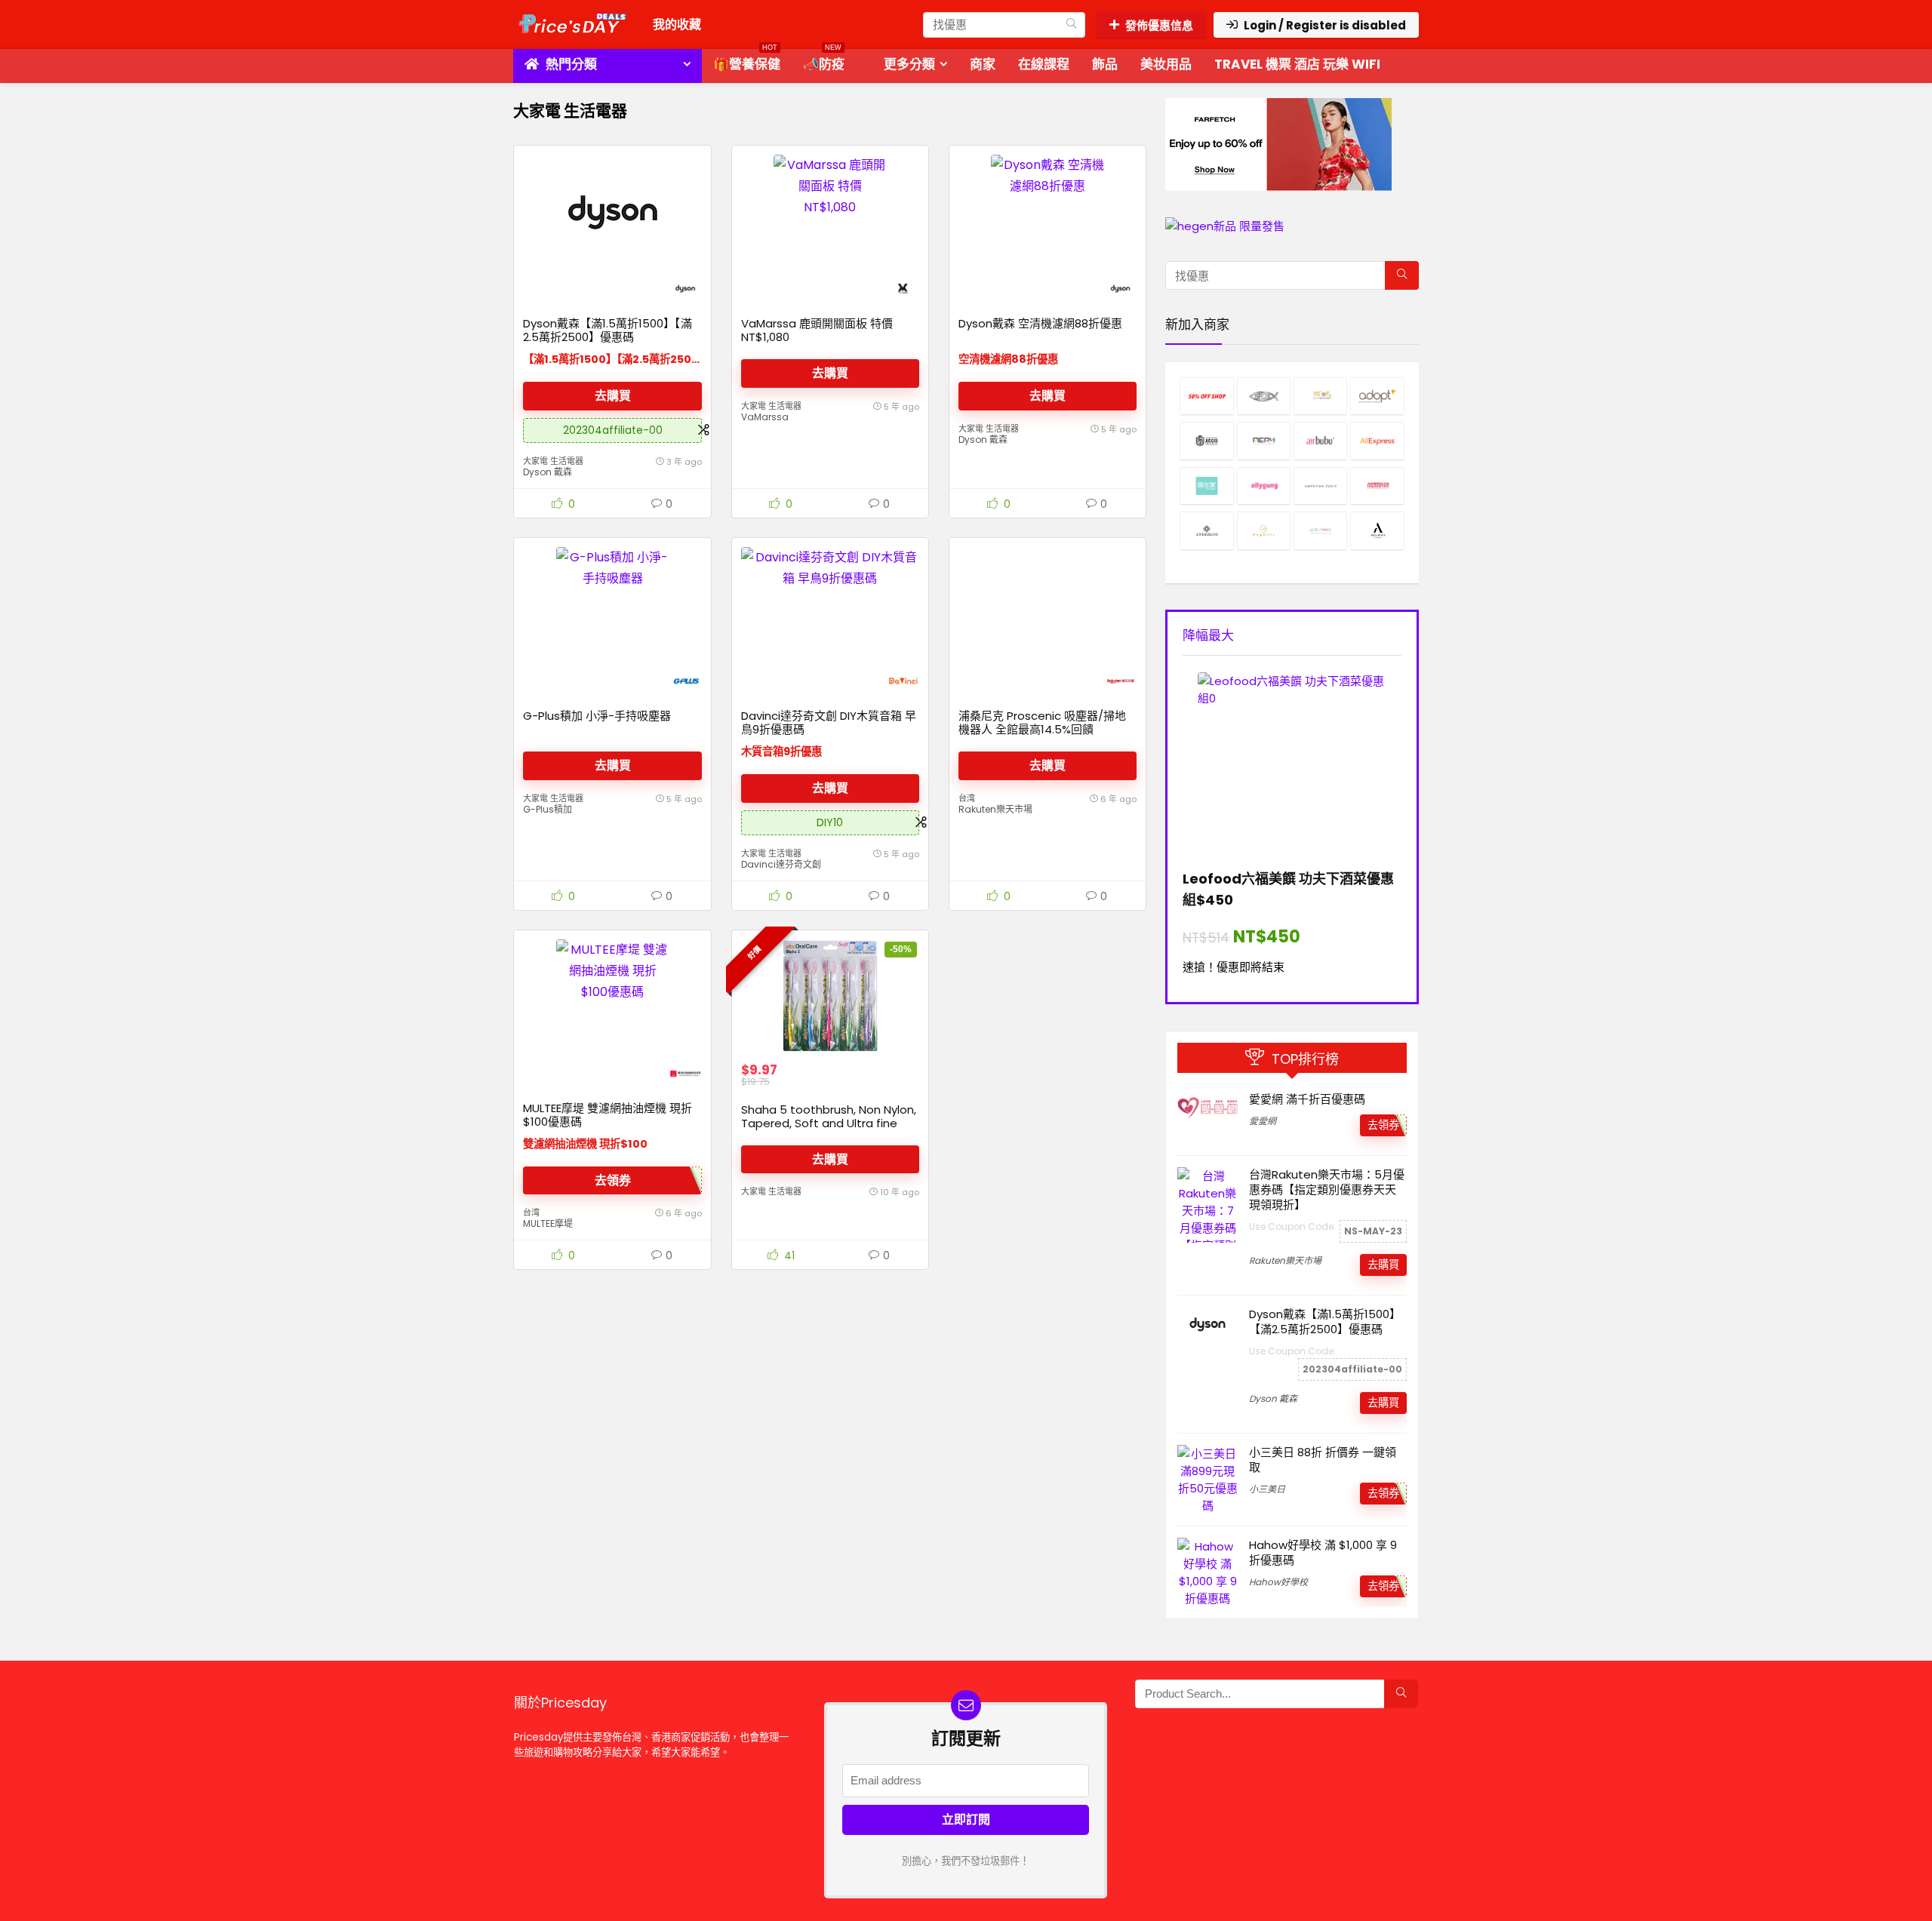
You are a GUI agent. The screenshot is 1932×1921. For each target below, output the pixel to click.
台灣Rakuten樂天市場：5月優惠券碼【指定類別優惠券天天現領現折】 (1327, 1189)
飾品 (1105, 64)
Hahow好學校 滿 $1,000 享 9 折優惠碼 (1323, 1552)
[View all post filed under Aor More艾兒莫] (1320, 530)
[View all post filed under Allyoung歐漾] (1264, 486)
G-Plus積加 (548, 809)
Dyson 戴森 (548, 472)
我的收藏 (677, 25)
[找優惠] (1071, 25)
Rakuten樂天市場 (995, 809)
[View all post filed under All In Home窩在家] (1206, 486)
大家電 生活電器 (553, 461)
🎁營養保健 (747, 61)
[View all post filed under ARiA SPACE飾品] (1377, 530)
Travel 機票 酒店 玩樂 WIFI (1297, 64)
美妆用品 (1166, 64)
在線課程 (1044, 64)
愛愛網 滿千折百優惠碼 (1307, 1099)
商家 (983, 64)
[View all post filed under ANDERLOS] (1206, 530)
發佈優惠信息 (1159, 25)
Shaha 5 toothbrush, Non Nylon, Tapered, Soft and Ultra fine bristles (829, 1123)
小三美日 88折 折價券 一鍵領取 (1323, 1460)
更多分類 (909, 64)
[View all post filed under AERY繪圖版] (1264, 440)
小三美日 (1267, 1489)
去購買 (613, 396)
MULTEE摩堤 (548, 1223)
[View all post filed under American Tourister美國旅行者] (1377, 486)
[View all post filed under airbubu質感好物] (1320, 440)
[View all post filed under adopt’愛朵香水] (1377, 396)
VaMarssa (765, 417)
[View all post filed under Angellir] (1264, 530)
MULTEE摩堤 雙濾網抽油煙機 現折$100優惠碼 (608, 1115)
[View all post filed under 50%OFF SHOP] (1206, 396)
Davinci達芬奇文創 (781, 864)
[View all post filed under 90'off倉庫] (1320, 396)
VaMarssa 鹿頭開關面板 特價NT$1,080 (817, 330)
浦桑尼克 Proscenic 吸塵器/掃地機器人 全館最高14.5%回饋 (1042, 722)
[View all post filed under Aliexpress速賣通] (1377, 440)
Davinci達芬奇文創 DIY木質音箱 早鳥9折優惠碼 (829, 722)
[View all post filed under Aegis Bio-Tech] (1206, 440)
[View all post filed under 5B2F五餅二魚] (1264, 396)
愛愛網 (1263, 1121)
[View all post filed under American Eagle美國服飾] (1320, 486)
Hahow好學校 (1278, 1582)
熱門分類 (570, 64)
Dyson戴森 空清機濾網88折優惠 (1040, 323)
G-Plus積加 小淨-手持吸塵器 (597, 716)
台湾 (967, 798)
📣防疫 (824, 61)
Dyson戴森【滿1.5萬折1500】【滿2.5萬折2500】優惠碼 (608, 330)
